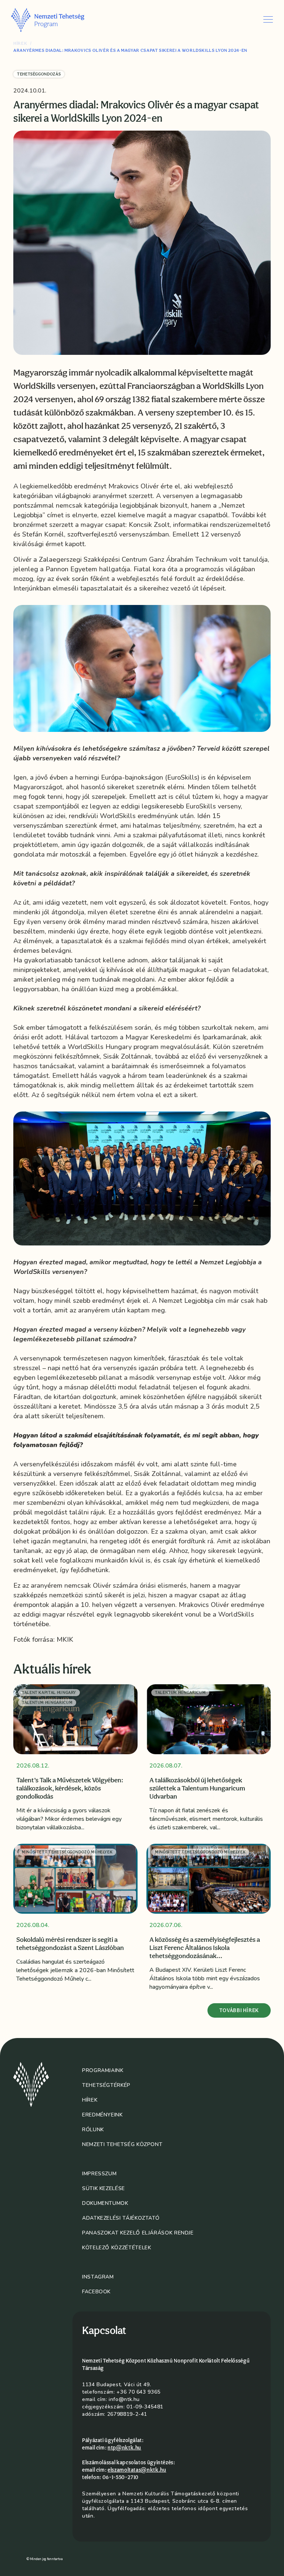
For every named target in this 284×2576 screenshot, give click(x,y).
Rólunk (93, 2130)
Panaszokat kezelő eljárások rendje (138, 2233)
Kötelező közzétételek (116, 2248)
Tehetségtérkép (106, 2085)
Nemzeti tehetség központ (122, 2144)
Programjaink (103, 2070)
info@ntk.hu (124, 2399)
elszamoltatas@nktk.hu (137, 2470)
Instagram (98, 2277)
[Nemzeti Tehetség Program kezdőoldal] (58, 20)
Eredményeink (102, 2115)
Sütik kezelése (104, 2188)
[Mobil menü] (268, 19)
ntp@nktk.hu (124, 2448)
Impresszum (99, 2174)
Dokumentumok (105, 2203)
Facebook (96, 2292)
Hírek (20, 43)
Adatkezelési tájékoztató (121, 2218)
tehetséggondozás (39, 74)
